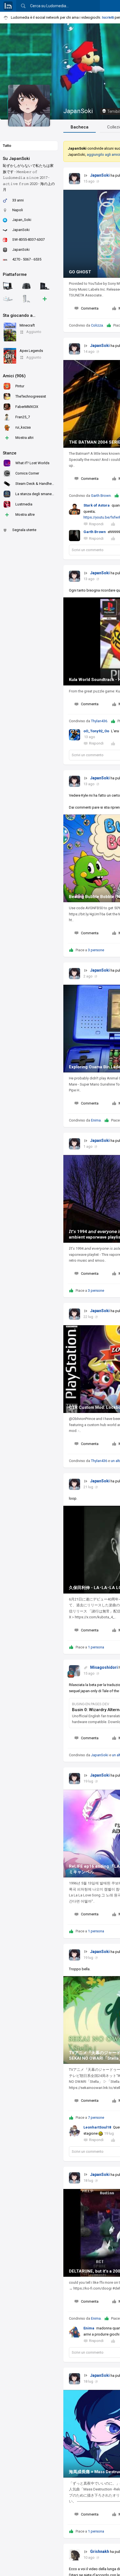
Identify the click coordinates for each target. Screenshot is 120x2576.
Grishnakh (100, 2551)
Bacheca (80, 127)
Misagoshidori (104, 1667)
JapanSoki (78, 111)
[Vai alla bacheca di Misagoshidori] (75, 1671)
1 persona (96, 1647)
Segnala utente (24, 530)
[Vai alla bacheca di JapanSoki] (75, 179)
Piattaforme (15, 274)
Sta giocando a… (19, 315)
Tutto (7, 146)
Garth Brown (101, 496)
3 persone (96, 950)
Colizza (97, 325)
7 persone (96, 2118)
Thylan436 (99, 721)
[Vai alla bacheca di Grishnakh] (75, 2555)
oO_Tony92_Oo (96, 731)
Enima (96, 1120)
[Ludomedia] (8, 6)
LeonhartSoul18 (97, 2127)
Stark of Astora (97, 505)
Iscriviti (108, 17)
